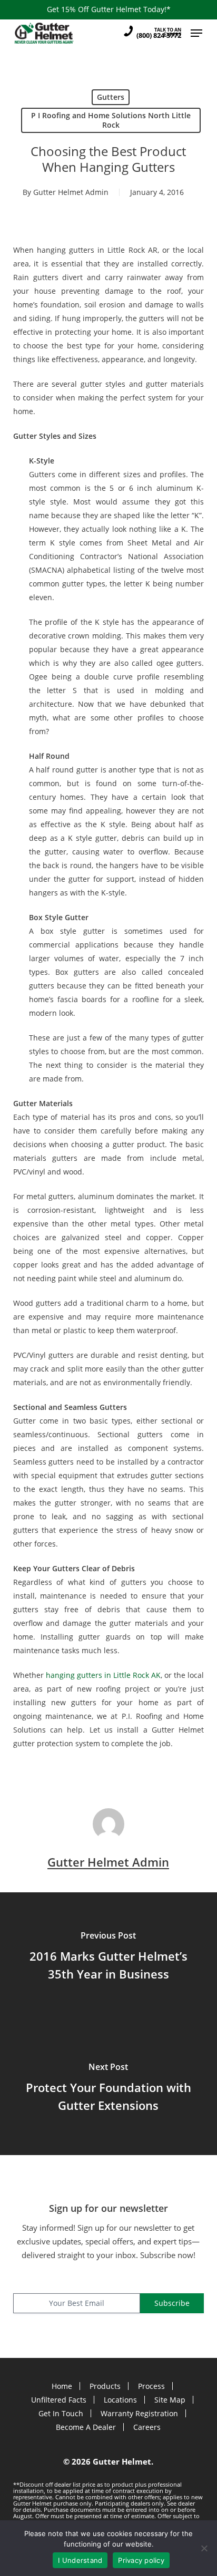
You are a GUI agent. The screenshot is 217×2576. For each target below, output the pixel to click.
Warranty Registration (139, 2413)
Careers (147, 2427)
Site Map (170, 2400)
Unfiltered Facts (59, 2400)
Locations (120, 2400)
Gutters (111, 97)
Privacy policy (141, 2560)
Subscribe (172, 2303)
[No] (204, 2548)
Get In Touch (61, 2413)
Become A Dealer (86, 2427)
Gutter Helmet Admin (71, 192)
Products (105, 2386)
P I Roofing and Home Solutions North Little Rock (111, 120)
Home (62, 2386)
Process (151, 2386)
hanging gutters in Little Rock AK (103, 1675)
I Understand (80, 2560)
